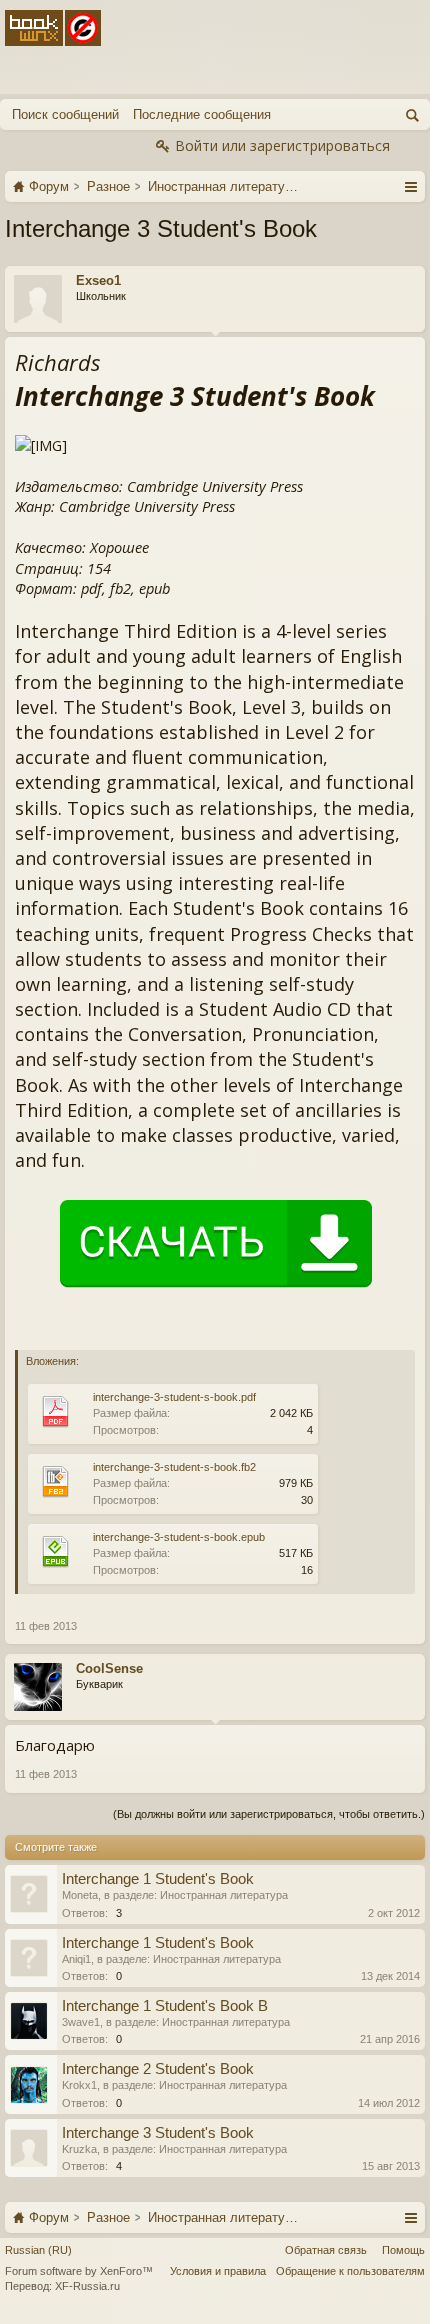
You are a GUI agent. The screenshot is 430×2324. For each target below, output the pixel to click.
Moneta (80, 1895)
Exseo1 (98, 280)
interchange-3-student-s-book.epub (179, 1537)
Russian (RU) (38, 2250)
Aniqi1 (76, 1959)
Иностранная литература (224, 1895)
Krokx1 (79, 2085)
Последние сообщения (202, 114)
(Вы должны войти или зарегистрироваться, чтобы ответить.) (269, 1814)
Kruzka (79, 2149)
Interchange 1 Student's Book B (165, 2006)
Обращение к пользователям (350, 2271)
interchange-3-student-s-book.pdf (174, 1397)
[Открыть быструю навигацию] (410, 186)
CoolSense (109, 1668)
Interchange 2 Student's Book (158, 2069)
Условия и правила (218, 2271)
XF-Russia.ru (87, 2286)
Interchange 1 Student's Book (158, 1879)
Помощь (403, 2250)
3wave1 (81, 2022)
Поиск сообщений (65, 114)
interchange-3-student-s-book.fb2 (174, 1467)
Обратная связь (326, 2250)
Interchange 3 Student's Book (158, 2133)
